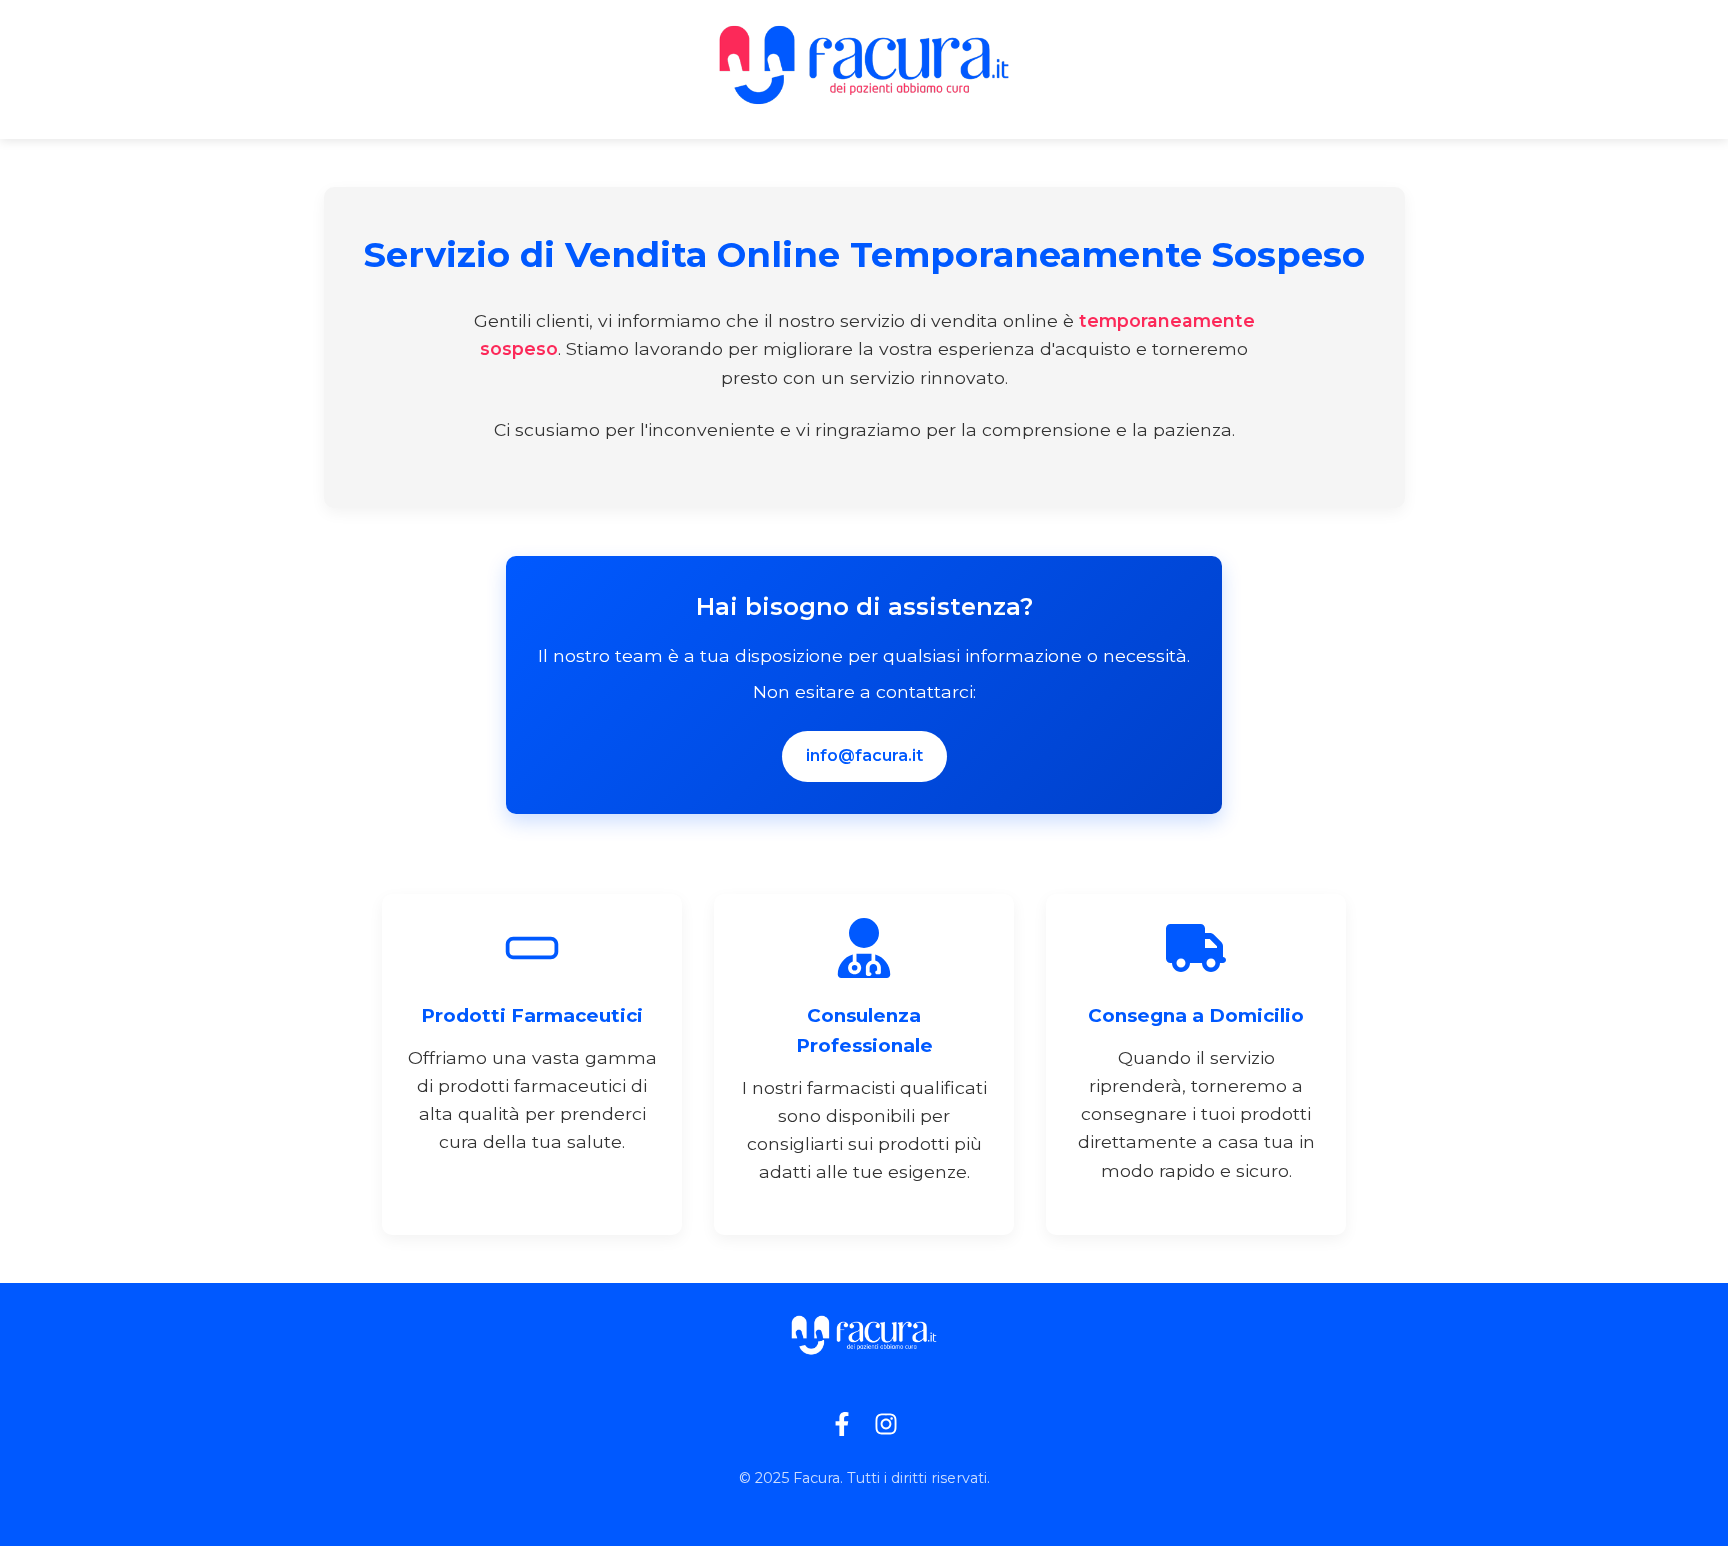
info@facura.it (864, 755)
